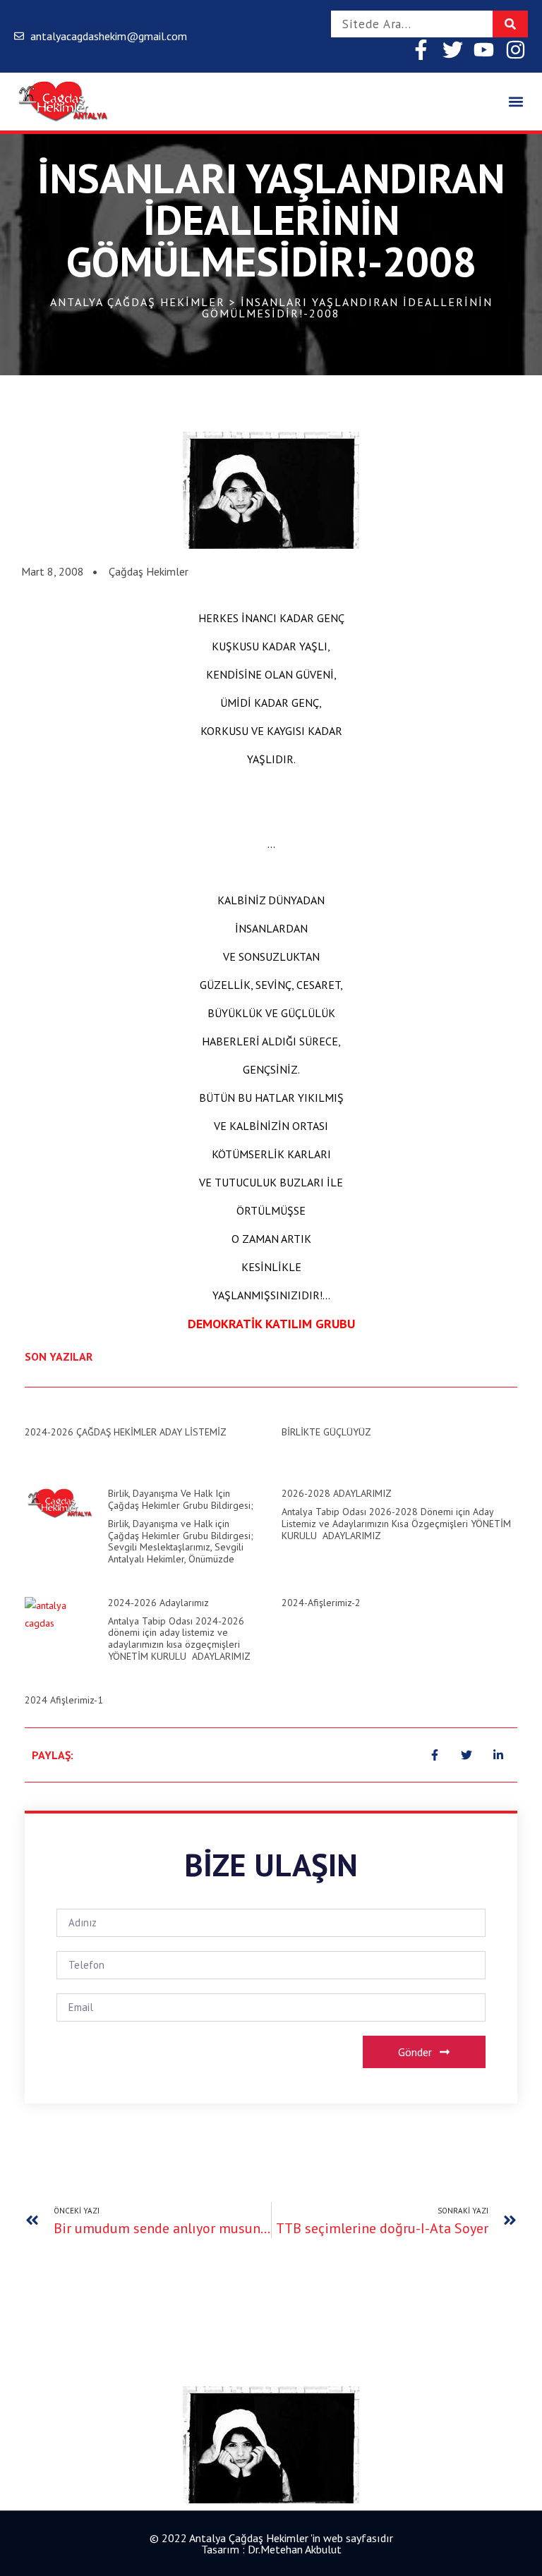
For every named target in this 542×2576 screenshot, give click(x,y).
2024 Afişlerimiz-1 (64, 1700)
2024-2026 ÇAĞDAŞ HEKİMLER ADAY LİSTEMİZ (126, 1432)
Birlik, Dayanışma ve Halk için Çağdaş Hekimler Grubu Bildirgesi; (181, 1499)
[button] (516, 102)
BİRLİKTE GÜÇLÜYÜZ (326, 1432)
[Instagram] (516, 50)
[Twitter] (453, 50)
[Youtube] (484, 50)
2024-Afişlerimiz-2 (321, 1603)
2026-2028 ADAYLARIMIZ (337, 1493)
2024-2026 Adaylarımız (158, 1603)
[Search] (510, 24)
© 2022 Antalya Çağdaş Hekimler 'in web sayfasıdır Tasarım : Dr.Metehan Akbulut (271, 2544)
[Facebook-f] (421, 50)
